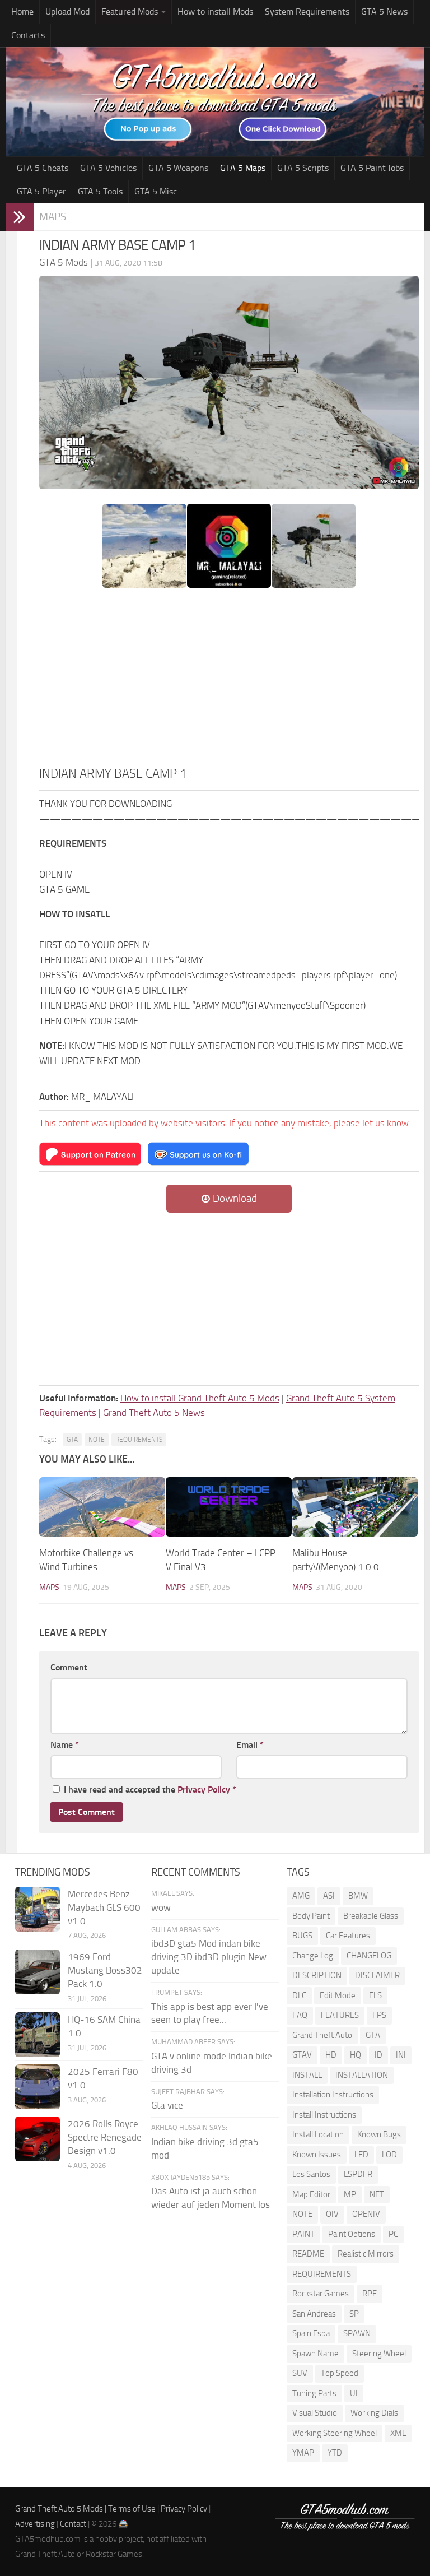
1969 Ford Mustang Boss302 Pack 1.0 (105, 1970)
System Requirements (307, 11)
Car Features (348, 1936)
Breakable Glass (371, 1916)
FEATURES (340, 2015)
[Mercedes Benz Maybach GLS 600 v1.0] (38, 1909)
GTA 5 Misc (156, 191)
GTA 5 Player (41, 191)
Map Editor (311, 2194)
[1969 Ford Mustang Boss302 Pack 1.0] (38, 1972)
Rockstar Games (321, 2294)
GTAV (302, 2055)
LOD (389, 2155)
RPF (370, 2294)
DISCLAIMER (377, 1975)
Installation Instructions (333, 2095)
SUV (300, 2373)
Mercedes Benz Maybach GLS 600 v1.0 (104, 1907)
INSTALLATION (362, 2075)
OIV (332, 2214)
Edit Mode (338, 1995)
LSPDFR (358, 2174)
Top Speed (340, 2373)
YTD (335, 2453)
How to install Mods (215, 11)
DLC (299, 1995)
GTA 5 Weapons (178, 168)
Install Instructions (324, 2115)
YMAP (303, 2453)
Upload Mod (67, 11)
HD (331, 2055)
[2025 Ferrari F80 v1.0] (38, 2087)
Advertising (35, 2524)
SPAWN (357, 2333)
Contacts (28, 35)
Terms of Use (132, 2509)
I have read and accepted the (150, 1790)
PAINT (303, 2234)
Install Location (318, 2134)
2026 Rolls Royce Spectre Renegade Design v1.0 (105, 2137)
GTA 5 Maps (243, 168)
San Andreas (314, 2314)
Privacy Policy (204, 1790)
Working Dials (374, 2413)
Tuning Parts (314, 2393)
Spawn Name (316, 2354)
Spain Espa (311, 2333)
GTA (72, 1440)
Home (22, 11)
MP (350, 2194)
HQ (356, 2055)
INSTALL (307, 2075)
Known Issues (317, 2155)
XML (398, 2433)
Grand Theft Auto (322, 2035)
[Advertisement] (229, 680)
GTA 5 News (384, 11)
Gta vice (167, 2105)
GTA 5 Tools (100, 191)
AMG (301, 1896)
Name (65, 1745)
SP (354, 2314)
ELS (375, 1995)
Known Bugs (379, 2134)
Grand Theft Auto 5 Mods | (62, 2509)
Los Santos (311, 2174)
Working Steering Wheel (335, 2433)
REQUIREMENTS (139, 1440)
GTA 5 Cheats (43, 168)
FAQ (300, 2015)
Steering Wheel (379, 2354)
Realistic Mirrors (366, 2254)
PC (393, 2234)
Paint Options (352, 2234)
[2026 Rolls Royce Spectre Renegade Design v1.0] (38, 2139)
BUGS (302, 1936)
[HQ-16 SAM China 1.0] (38, 2035)
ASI (329, 1896)
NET (377, 2194)
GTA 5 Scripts (303, 168)
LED (361, 2155)
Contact (73, 2524)
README (308, 2254)
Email (250, 1745)
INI (401, 2055)
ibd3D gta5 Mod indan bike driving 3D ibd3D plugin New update (209, 1957)
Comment (69, 1667)
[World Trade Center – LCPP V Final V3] (229, 1507)
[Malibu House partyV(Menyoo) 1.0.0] (355, 1507)
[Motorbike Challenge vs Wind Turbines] (102, 1507)
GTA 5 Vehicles (108, 168)
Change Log (313, 1956)
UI (354, 2393)
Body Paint (311, 1916)
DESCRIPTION (317, 1975)
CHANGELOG (369, 1956)
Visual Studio (315, 2413)
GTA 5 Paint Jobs (372, 168)
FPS (379, 2015)
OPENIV (366, 2214)
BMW (358, 1896)
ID (378, 2055)
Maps (53, 217)
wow (161, 1907)
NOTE (97, 1440)
